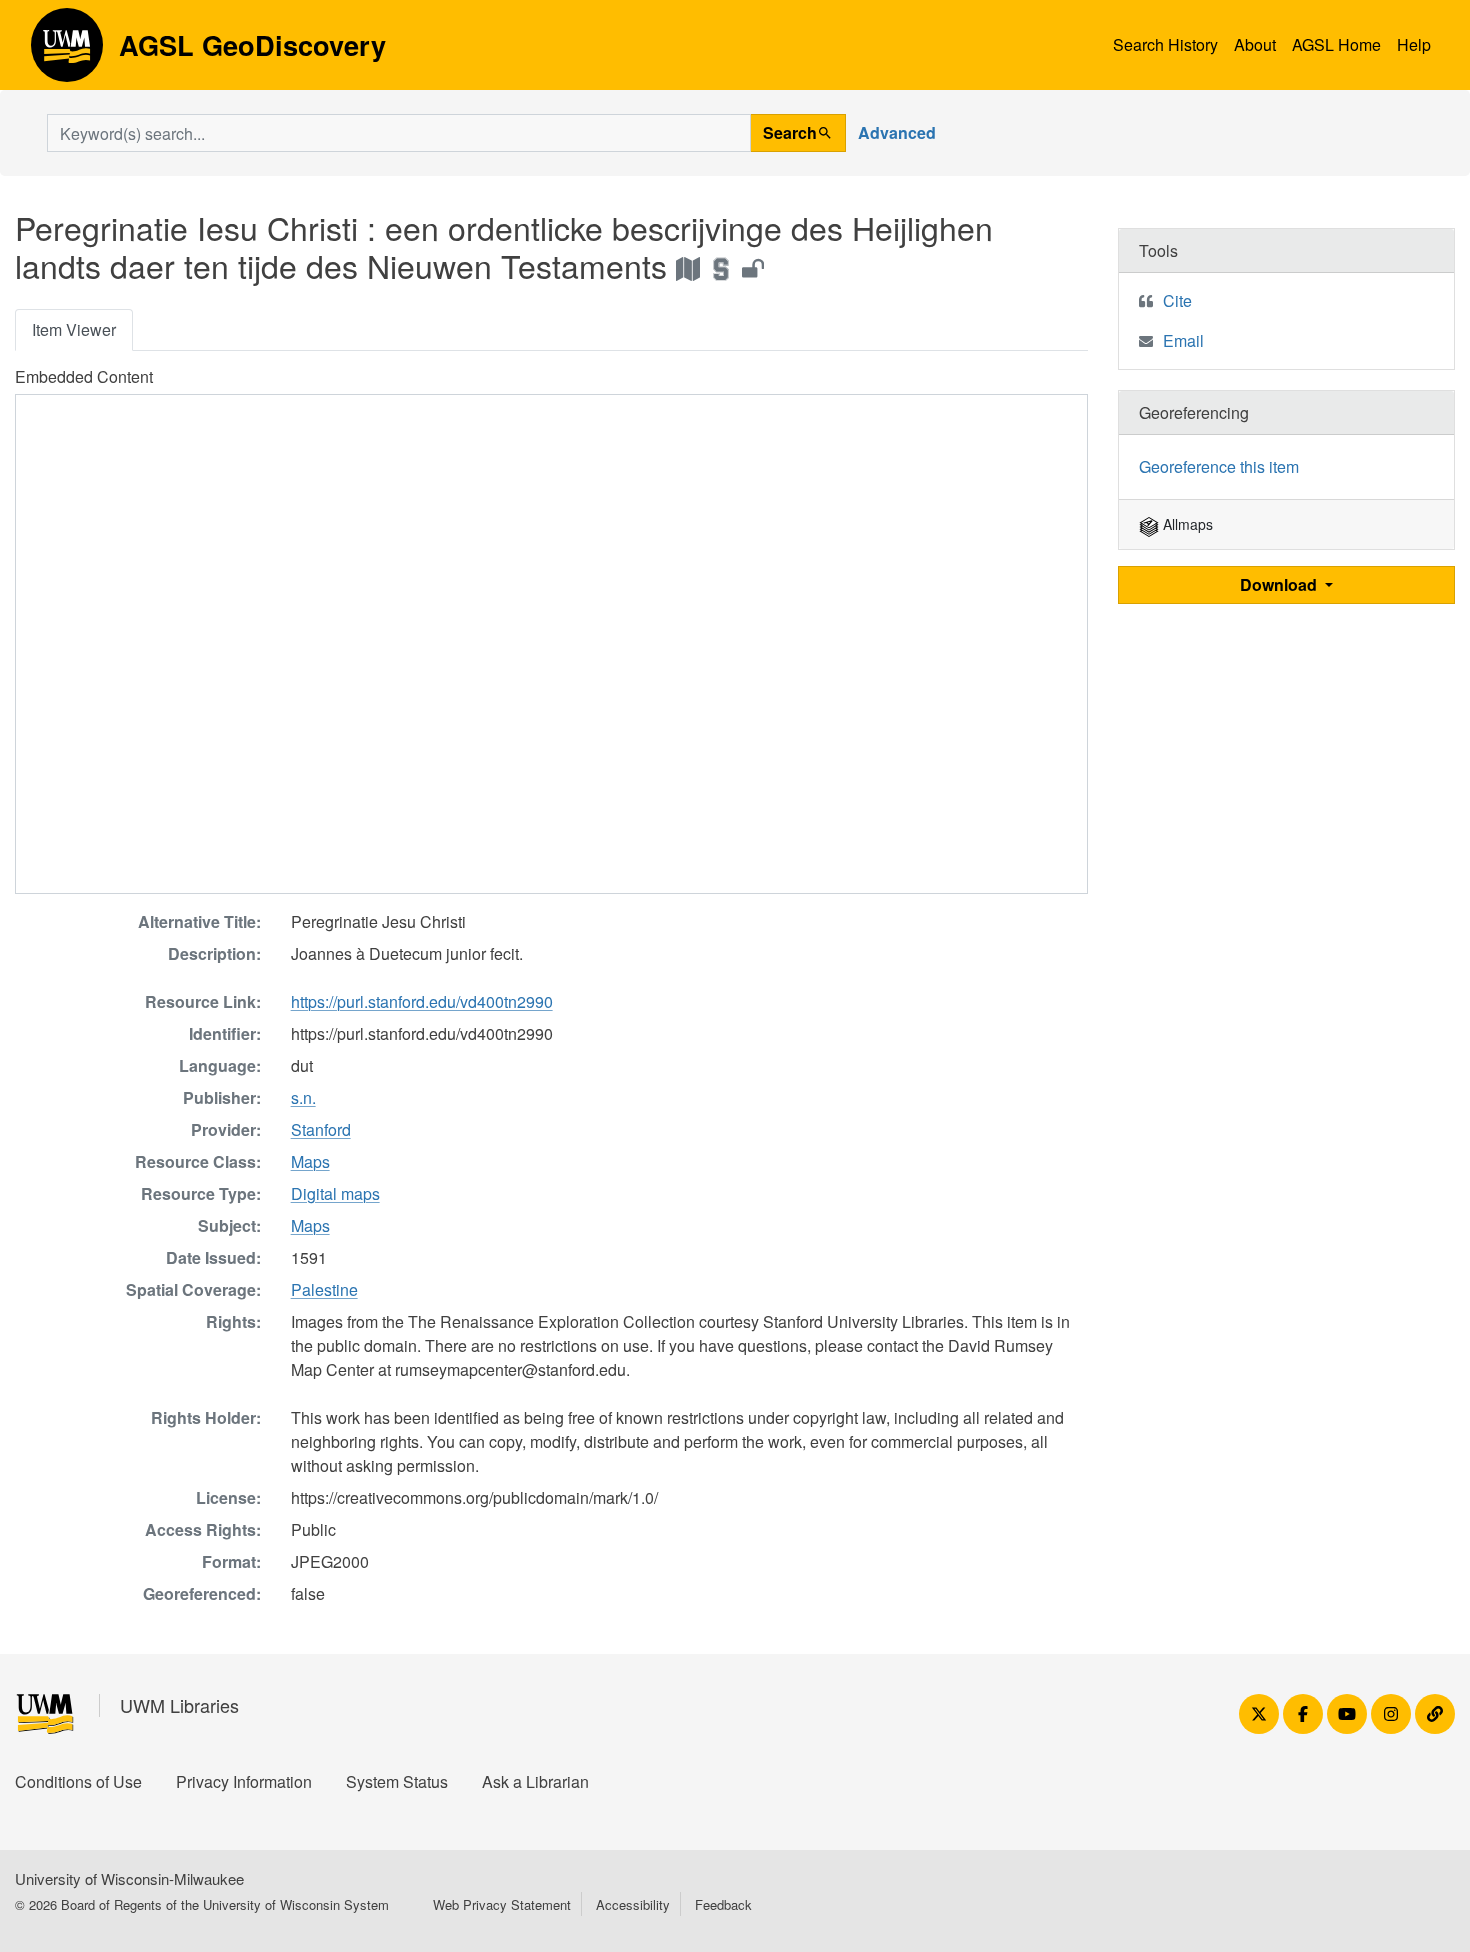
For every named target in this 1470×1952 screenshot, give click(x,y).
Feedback (723, 1904)
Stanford (321, 1129)
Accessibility (633, 1904)
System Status (397, 1781)
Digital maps (335, 1193)
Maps (310, 1161)
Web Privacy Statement (502, 1904)
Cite (1177, 300)
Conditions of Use (78, 1781)
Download (1280, 584)
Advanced (897, 132)
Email (1183, 340)
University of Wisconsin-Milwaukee (129, 1878)
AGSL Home (1336, 44)
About (1255, 44)
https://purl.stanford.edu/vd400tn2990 (422, 1001)
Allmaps (1186, 524)
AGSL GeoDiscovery (67, 52)
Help (1414, 44)
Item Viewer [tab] (74, 329)
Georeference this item (1219, 466)
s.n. (303, 1097)
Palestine (324, 1289)
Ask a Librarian (535, 1781)
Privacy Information (244, 1781)
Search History (1165, 44)
